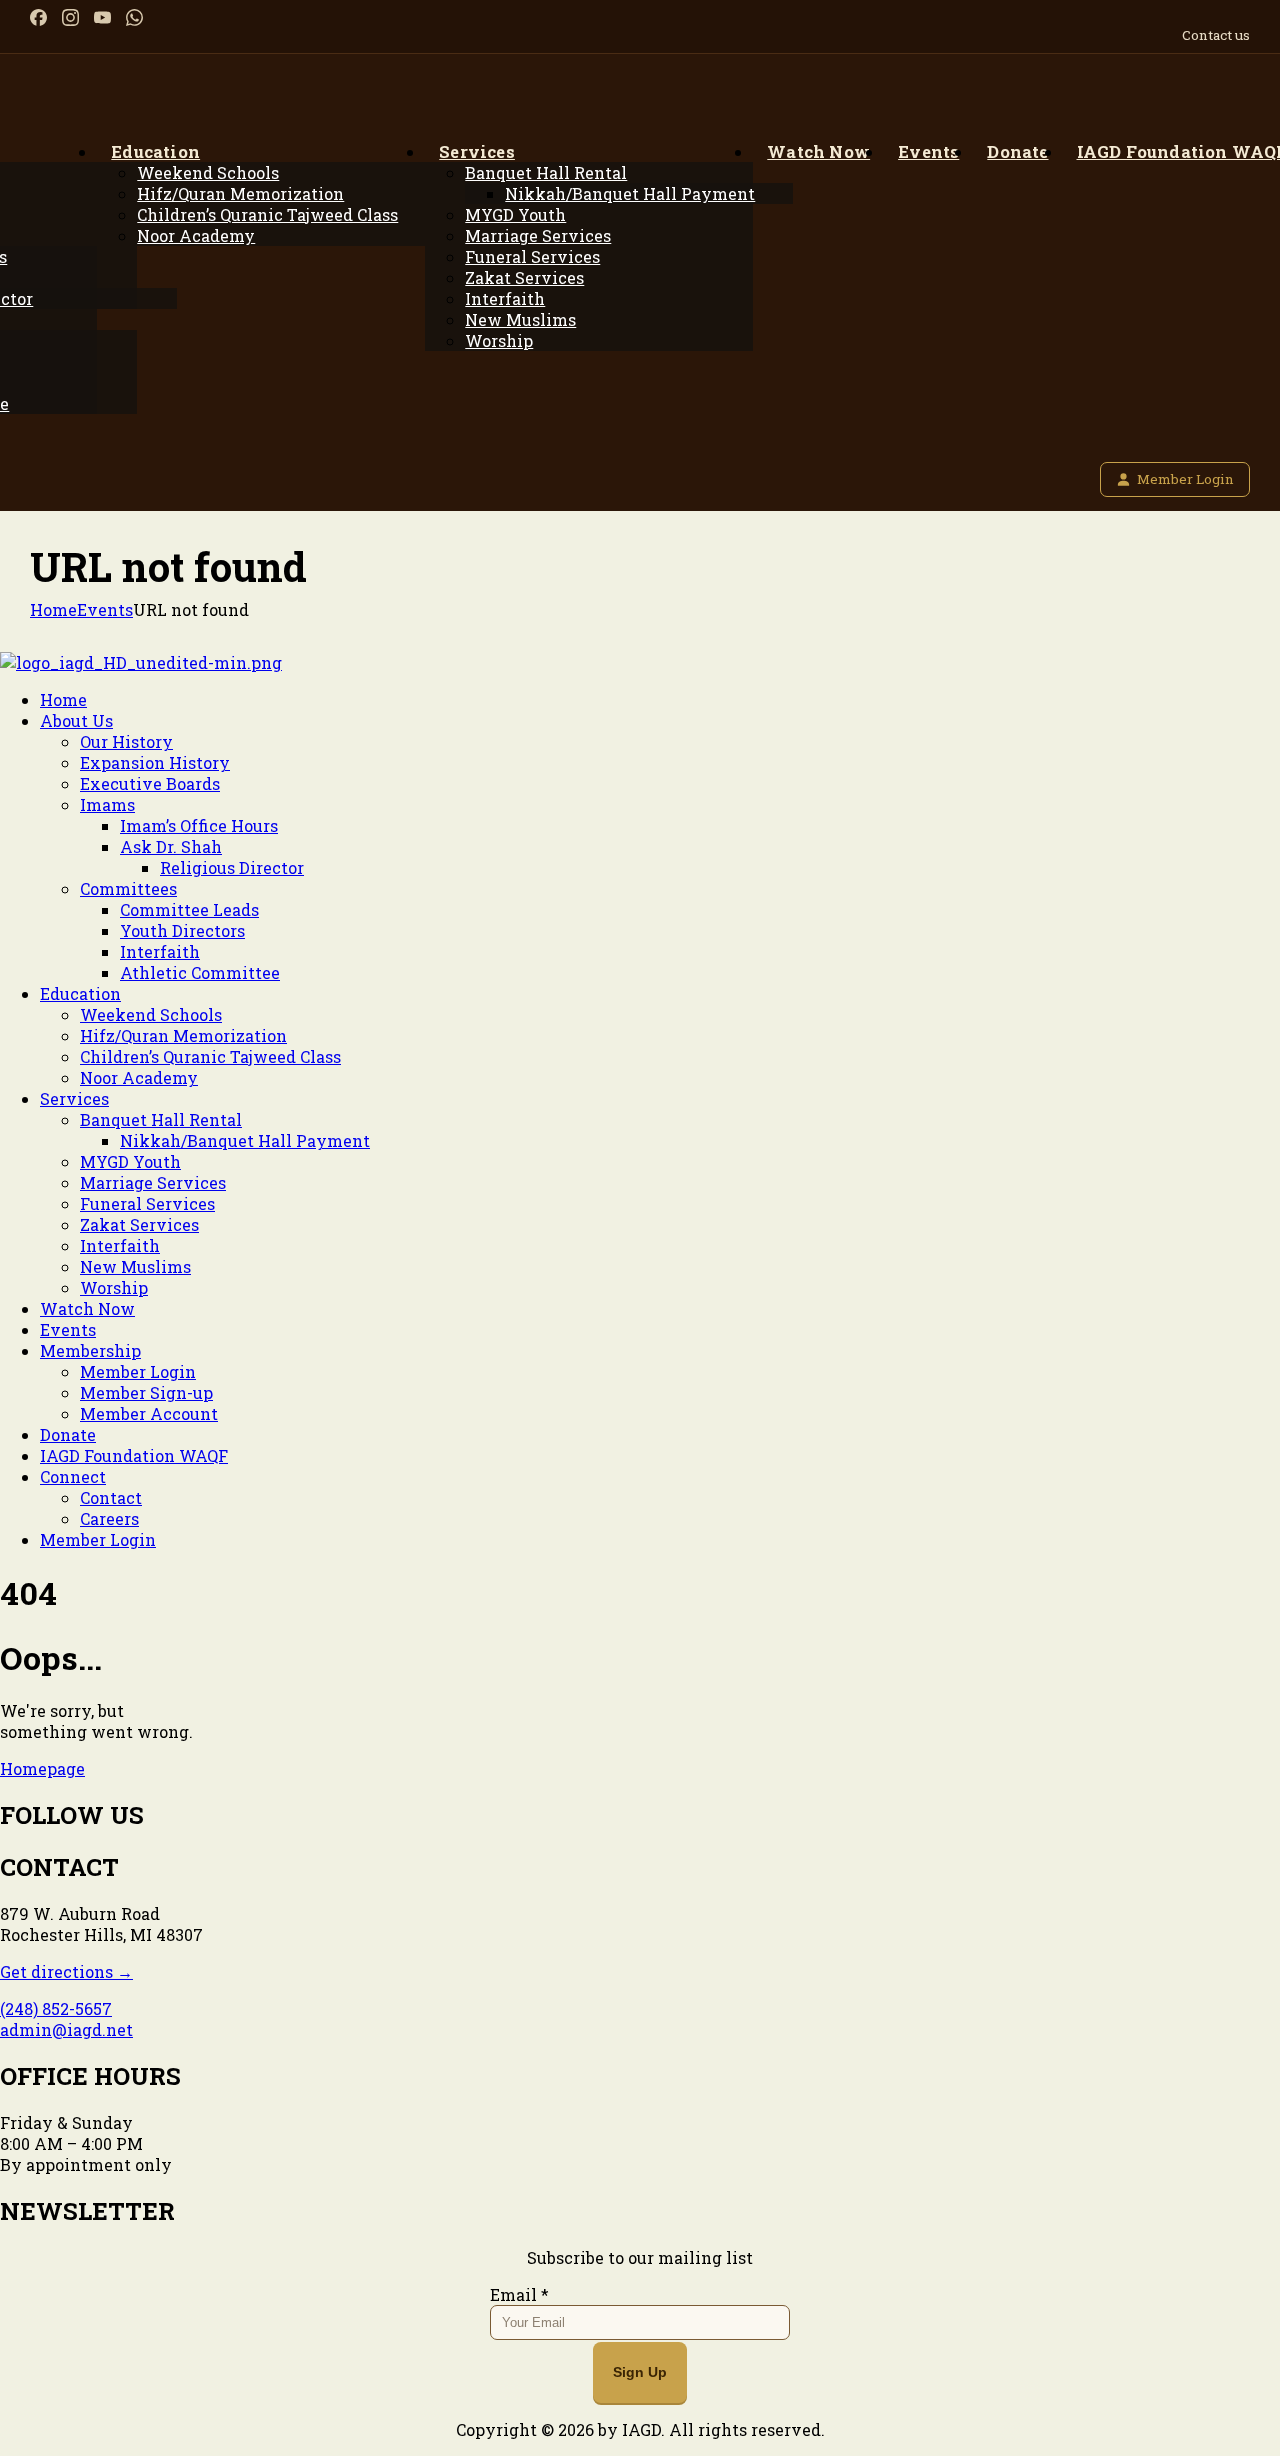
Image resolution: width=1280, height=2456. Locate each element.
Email (519, 2294)
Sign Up (640, 2372)
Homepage (42, 1768)
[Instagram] (70, 17)
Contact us (1216, 35)
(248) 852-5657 (56, 2008)
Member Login (1185, 479)
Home (53, 609)
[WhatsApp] (134, 17)
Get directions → (66, 1971)
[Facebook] (38, 17)
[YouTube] (102, 17)
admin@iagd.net (66, 2029)
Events (105, 609)
